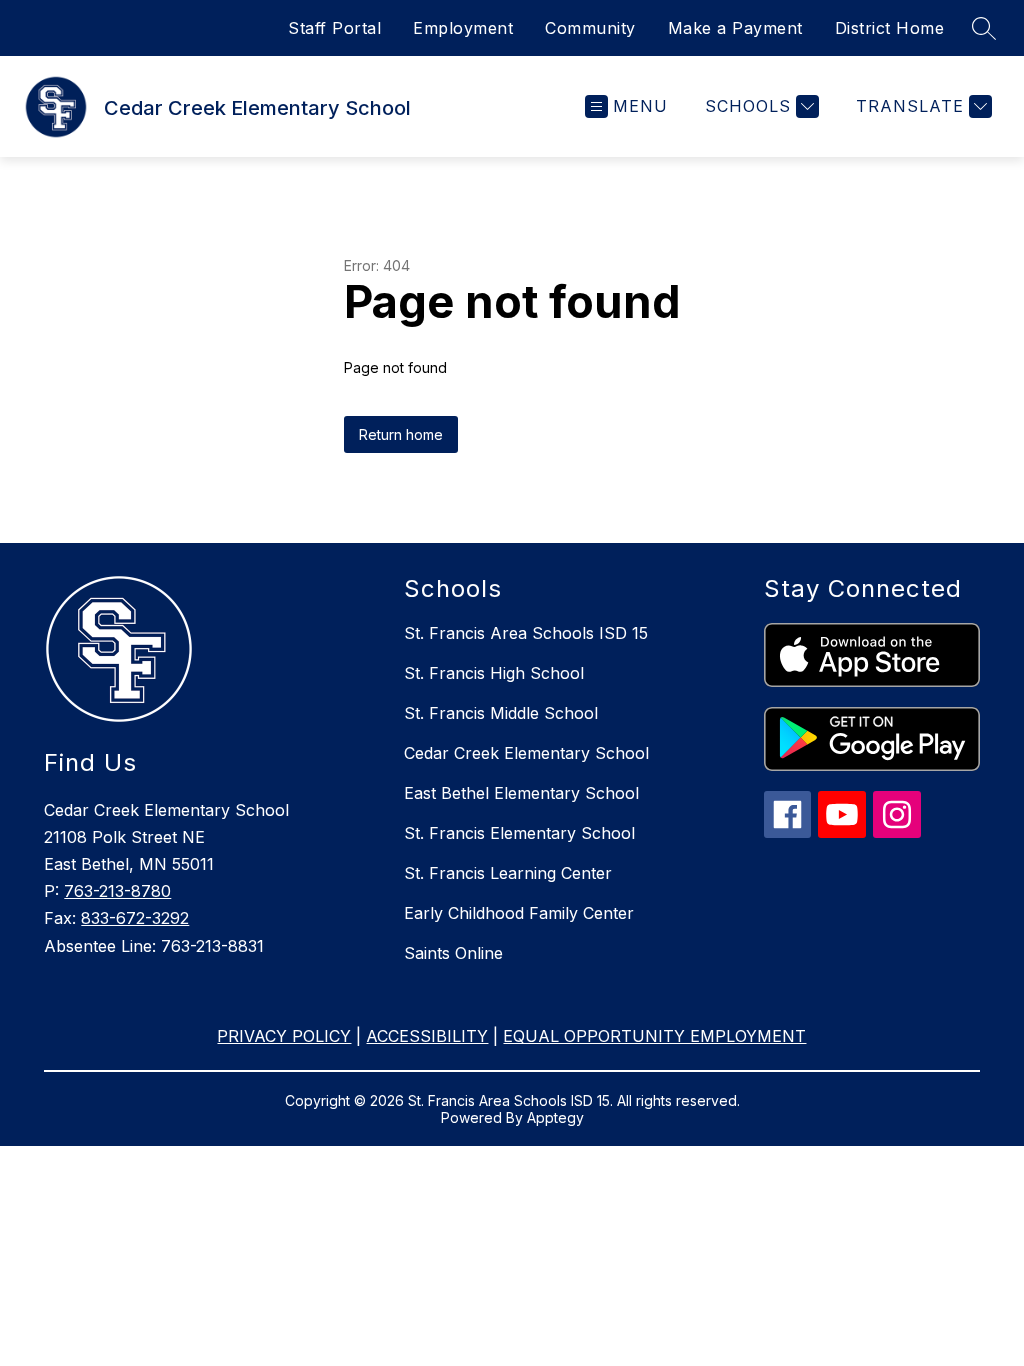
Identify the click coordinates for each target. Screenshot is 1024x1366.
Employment (463, 28)
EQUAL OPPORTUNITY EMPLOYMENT (654, 1036)
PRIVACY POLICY (284, 1036)
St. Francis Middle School (501, 713)
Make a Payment (735, 28)
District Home (890, 28)
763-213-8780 (117, 891)
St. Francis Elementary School (519, 833)
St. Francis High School (494, 673)
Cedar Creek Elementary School (526, 753)
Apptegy (555, 1117)
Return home (401, 434)
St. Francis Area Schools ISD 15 (526, 633)
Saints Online (453, 953)
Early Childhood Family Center (519, 913)
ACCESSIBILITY (427, 1036)
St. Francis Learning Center (508, 873)
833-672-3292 (135, 918)
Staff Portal (334, 28)
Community (590, 28)
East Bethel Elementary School (521, 793)
